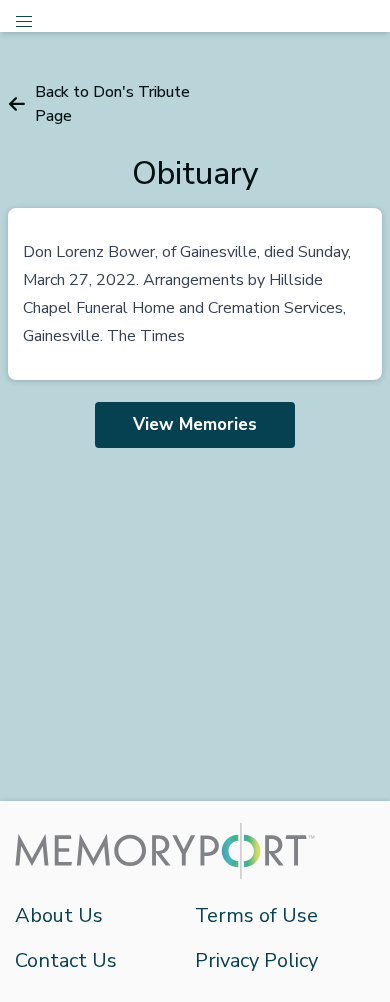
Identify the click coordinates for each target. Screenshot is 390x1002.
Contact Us (66, 960)
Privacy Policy (256, 960)
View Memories (195, 424)
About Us (59, 915)
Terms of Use (256, 915)
